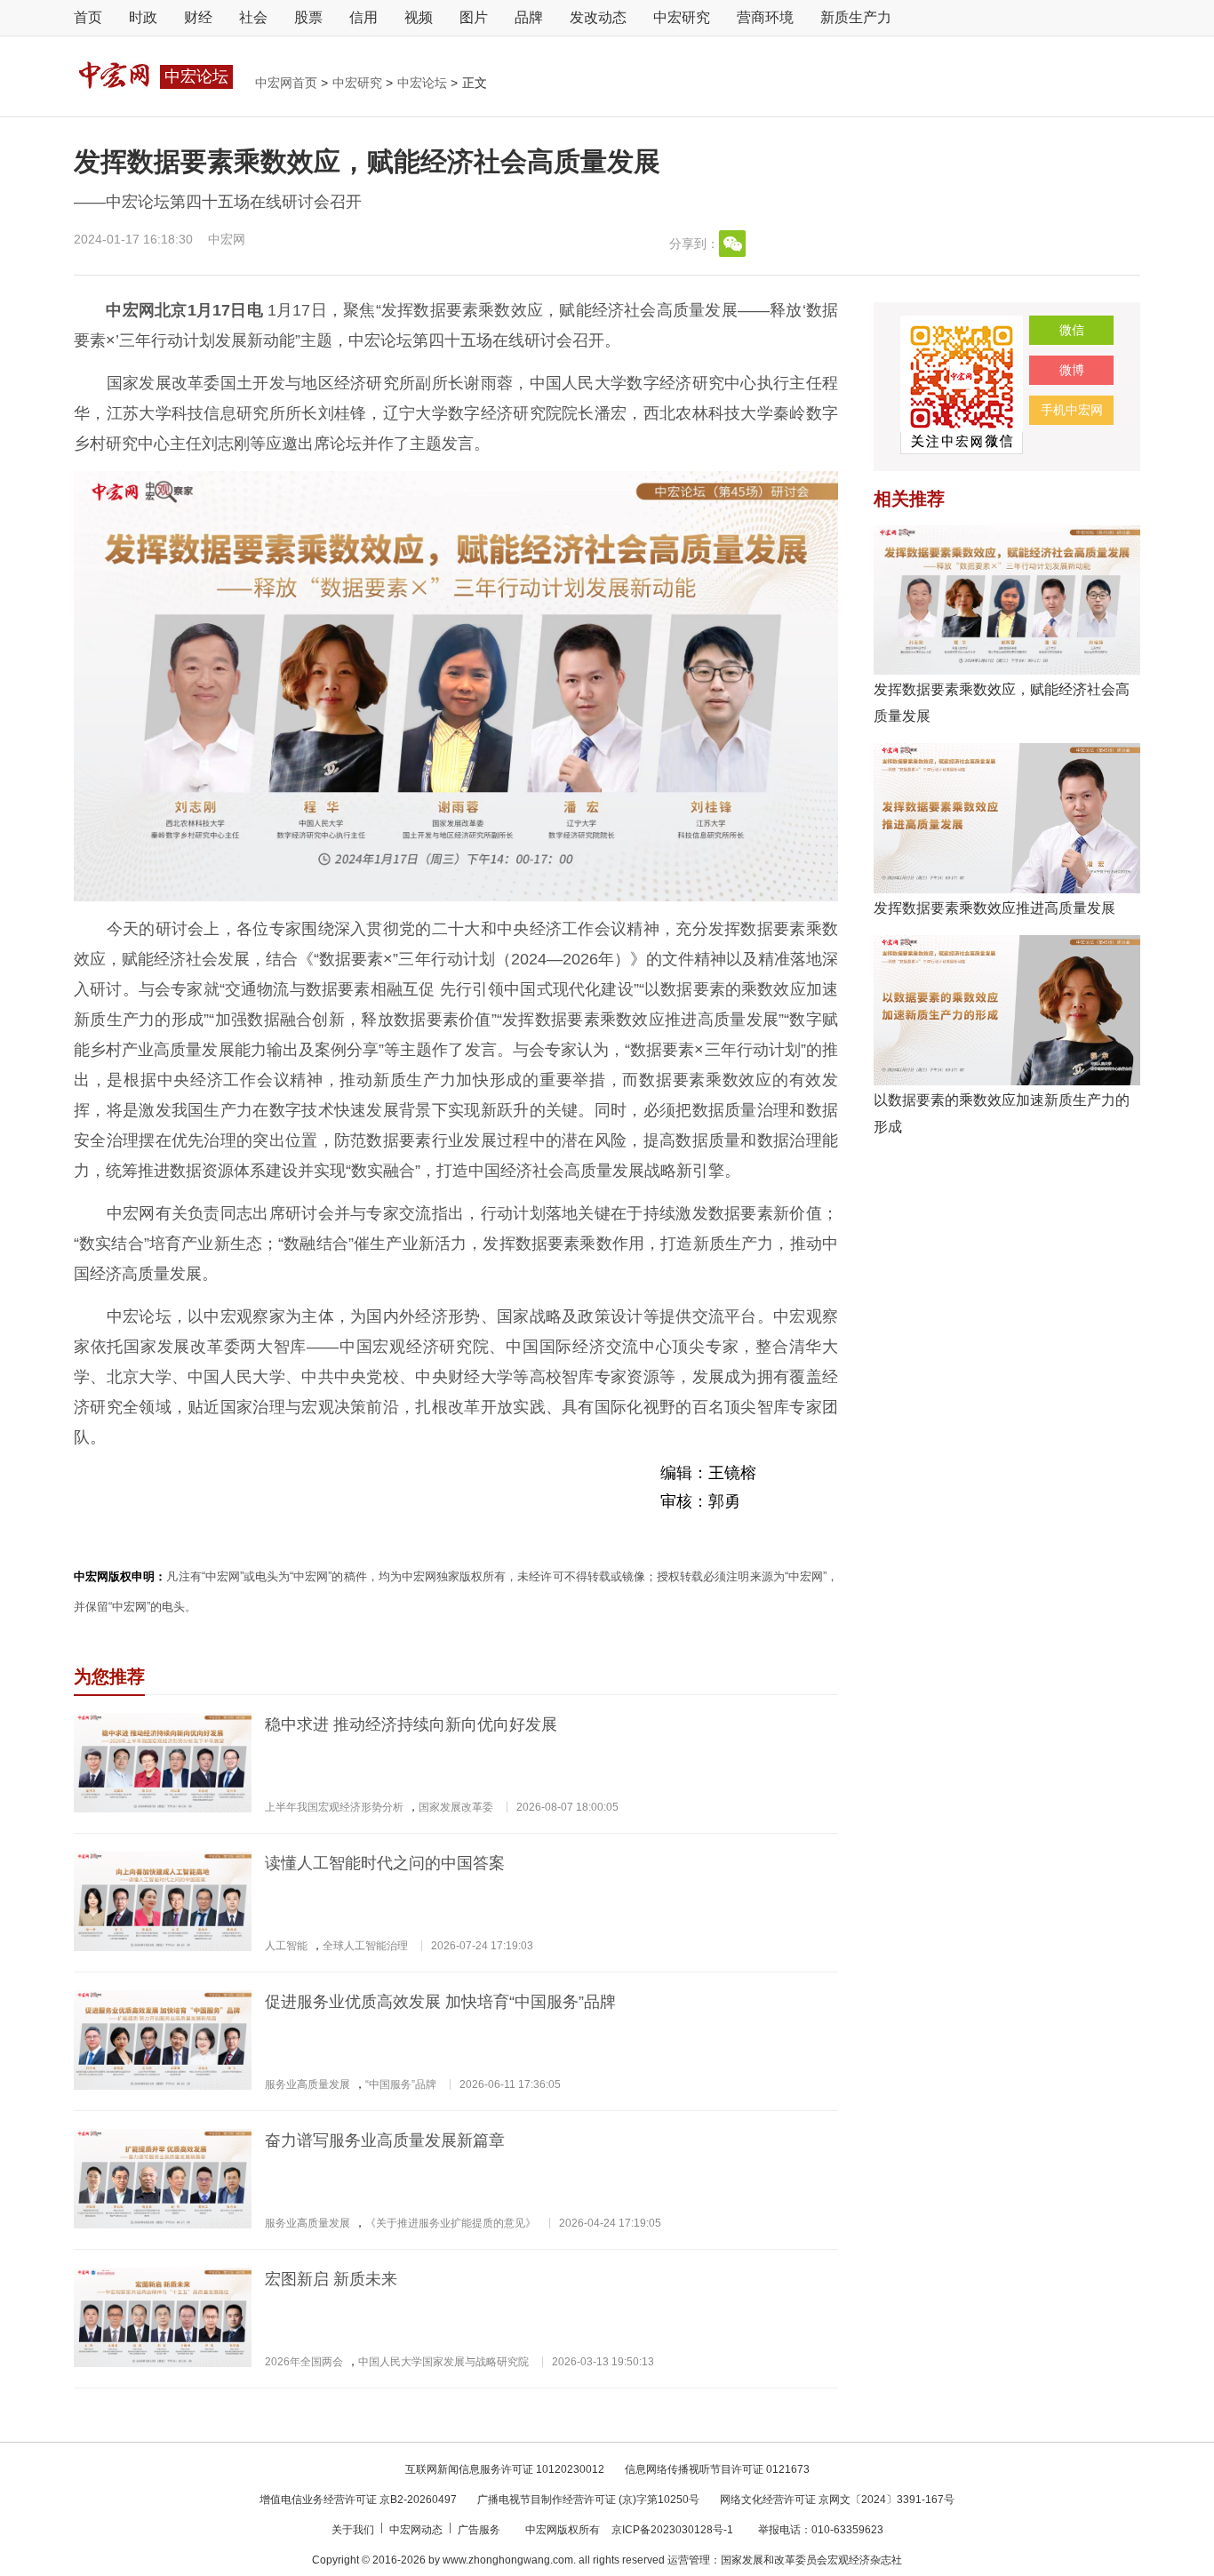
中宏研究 (682, 17)
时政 (143, 17)
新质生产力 (856, 17)
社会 (253, 17)
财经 (198, 17)
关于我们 (354, 2530)
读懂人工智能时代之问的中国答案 (385, 1863)
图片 (474, 17)
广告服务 (480, 2530)
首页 (88, 17)
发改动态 (598, 17)
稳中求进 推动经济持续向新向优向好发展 (411, 1724)
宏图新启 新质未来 (331, 2279)
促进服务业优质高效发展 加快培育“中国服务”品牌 (440, 2002)
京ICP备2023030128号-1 (672, 2530)
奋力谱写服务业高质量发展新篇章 (385, 2140)
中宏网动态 (417, 2530)
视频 (419, 17)
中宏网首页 (288, 83)
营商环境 (765, 17)
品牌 (529, 17)
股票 (308, 17)
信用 (363, 17)
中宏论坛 (424, 83)
